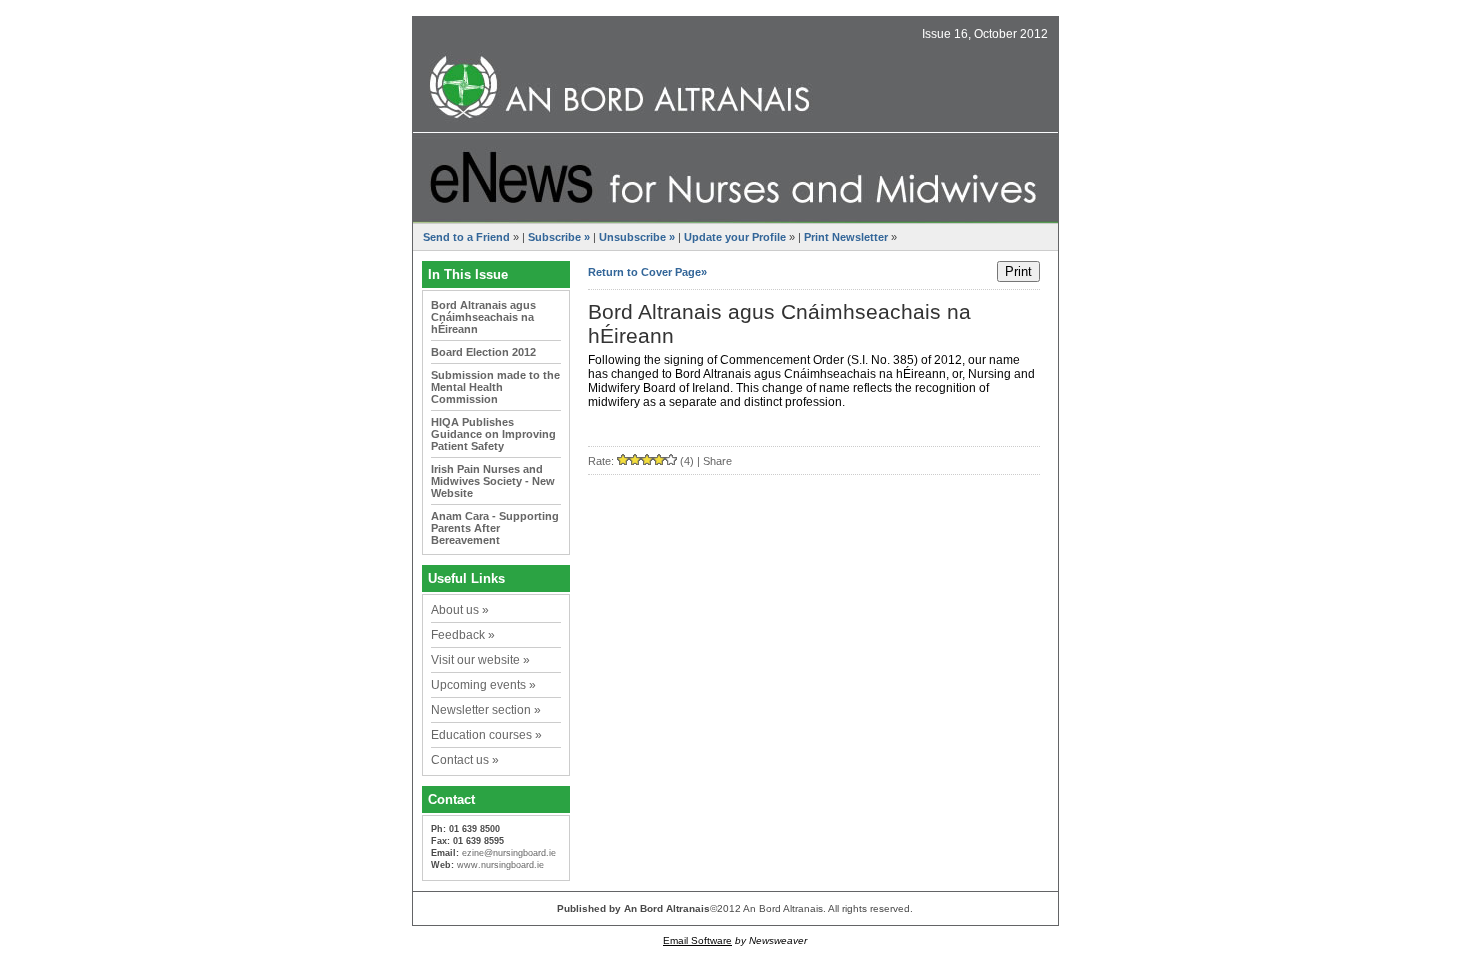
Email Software (697, 940)
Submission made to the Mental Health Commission (495, 387)
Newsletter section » (486, 710)
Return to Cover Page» (647, 272)
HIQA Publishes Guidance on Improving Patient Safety (493, 434)
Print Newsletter (846, 237)
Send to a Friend (466, 237)
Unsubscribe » (637, 237)
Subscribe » (559, 237)
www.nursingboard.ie (500, 865)
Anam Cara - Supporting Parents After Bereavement (495, 528)
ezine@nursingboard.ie (509, 853)
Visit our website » (480, 660)
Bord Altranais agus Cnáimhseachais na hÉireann (483, 317)
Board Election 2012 (483, 352)
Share (717, 461)
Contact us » (465, 760)
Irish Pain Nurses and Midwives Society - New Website (493, 481)
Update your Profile (735, 237)
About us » (460, 610)
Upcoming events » (483, 685)
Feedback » (463, 635)
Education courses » (486, 735)
